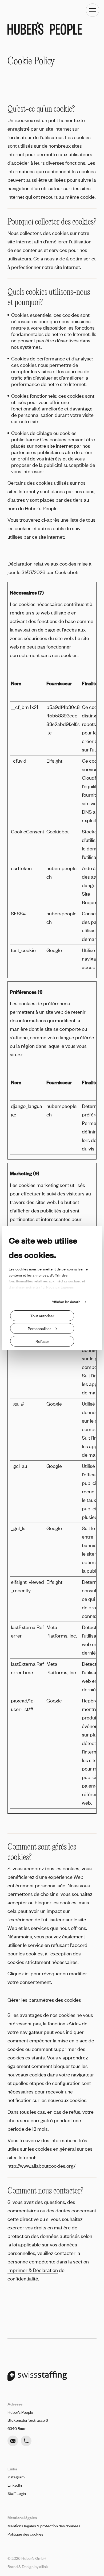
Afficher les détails (66, 1302)
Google (54, 950)
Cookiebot (66, 572)
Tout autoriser (42, 1316)
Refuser (42, 1341)
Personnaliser (39, 1328)
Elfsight (54, 761)
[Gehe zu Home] (45, 28)
